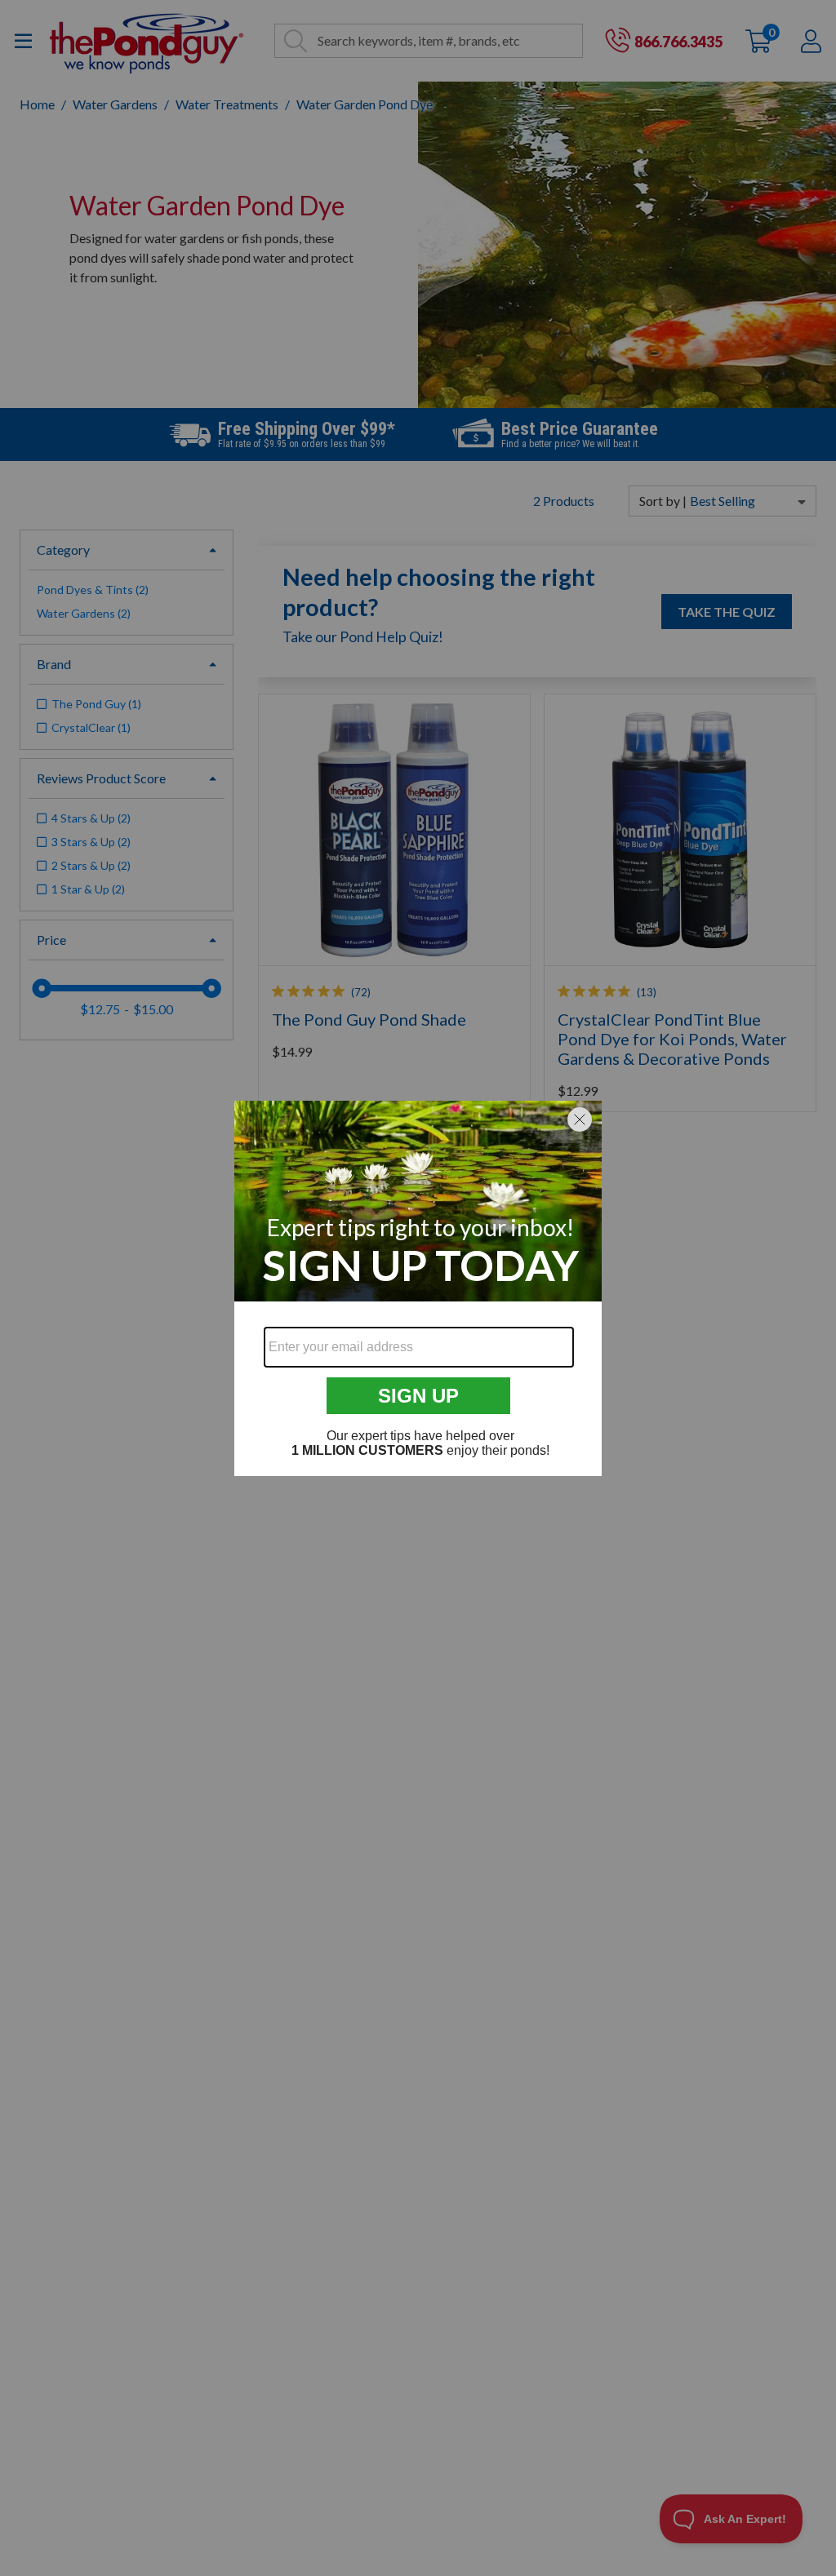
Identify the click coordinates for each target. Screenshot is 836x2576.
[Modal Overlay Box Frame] (418, 1288)
